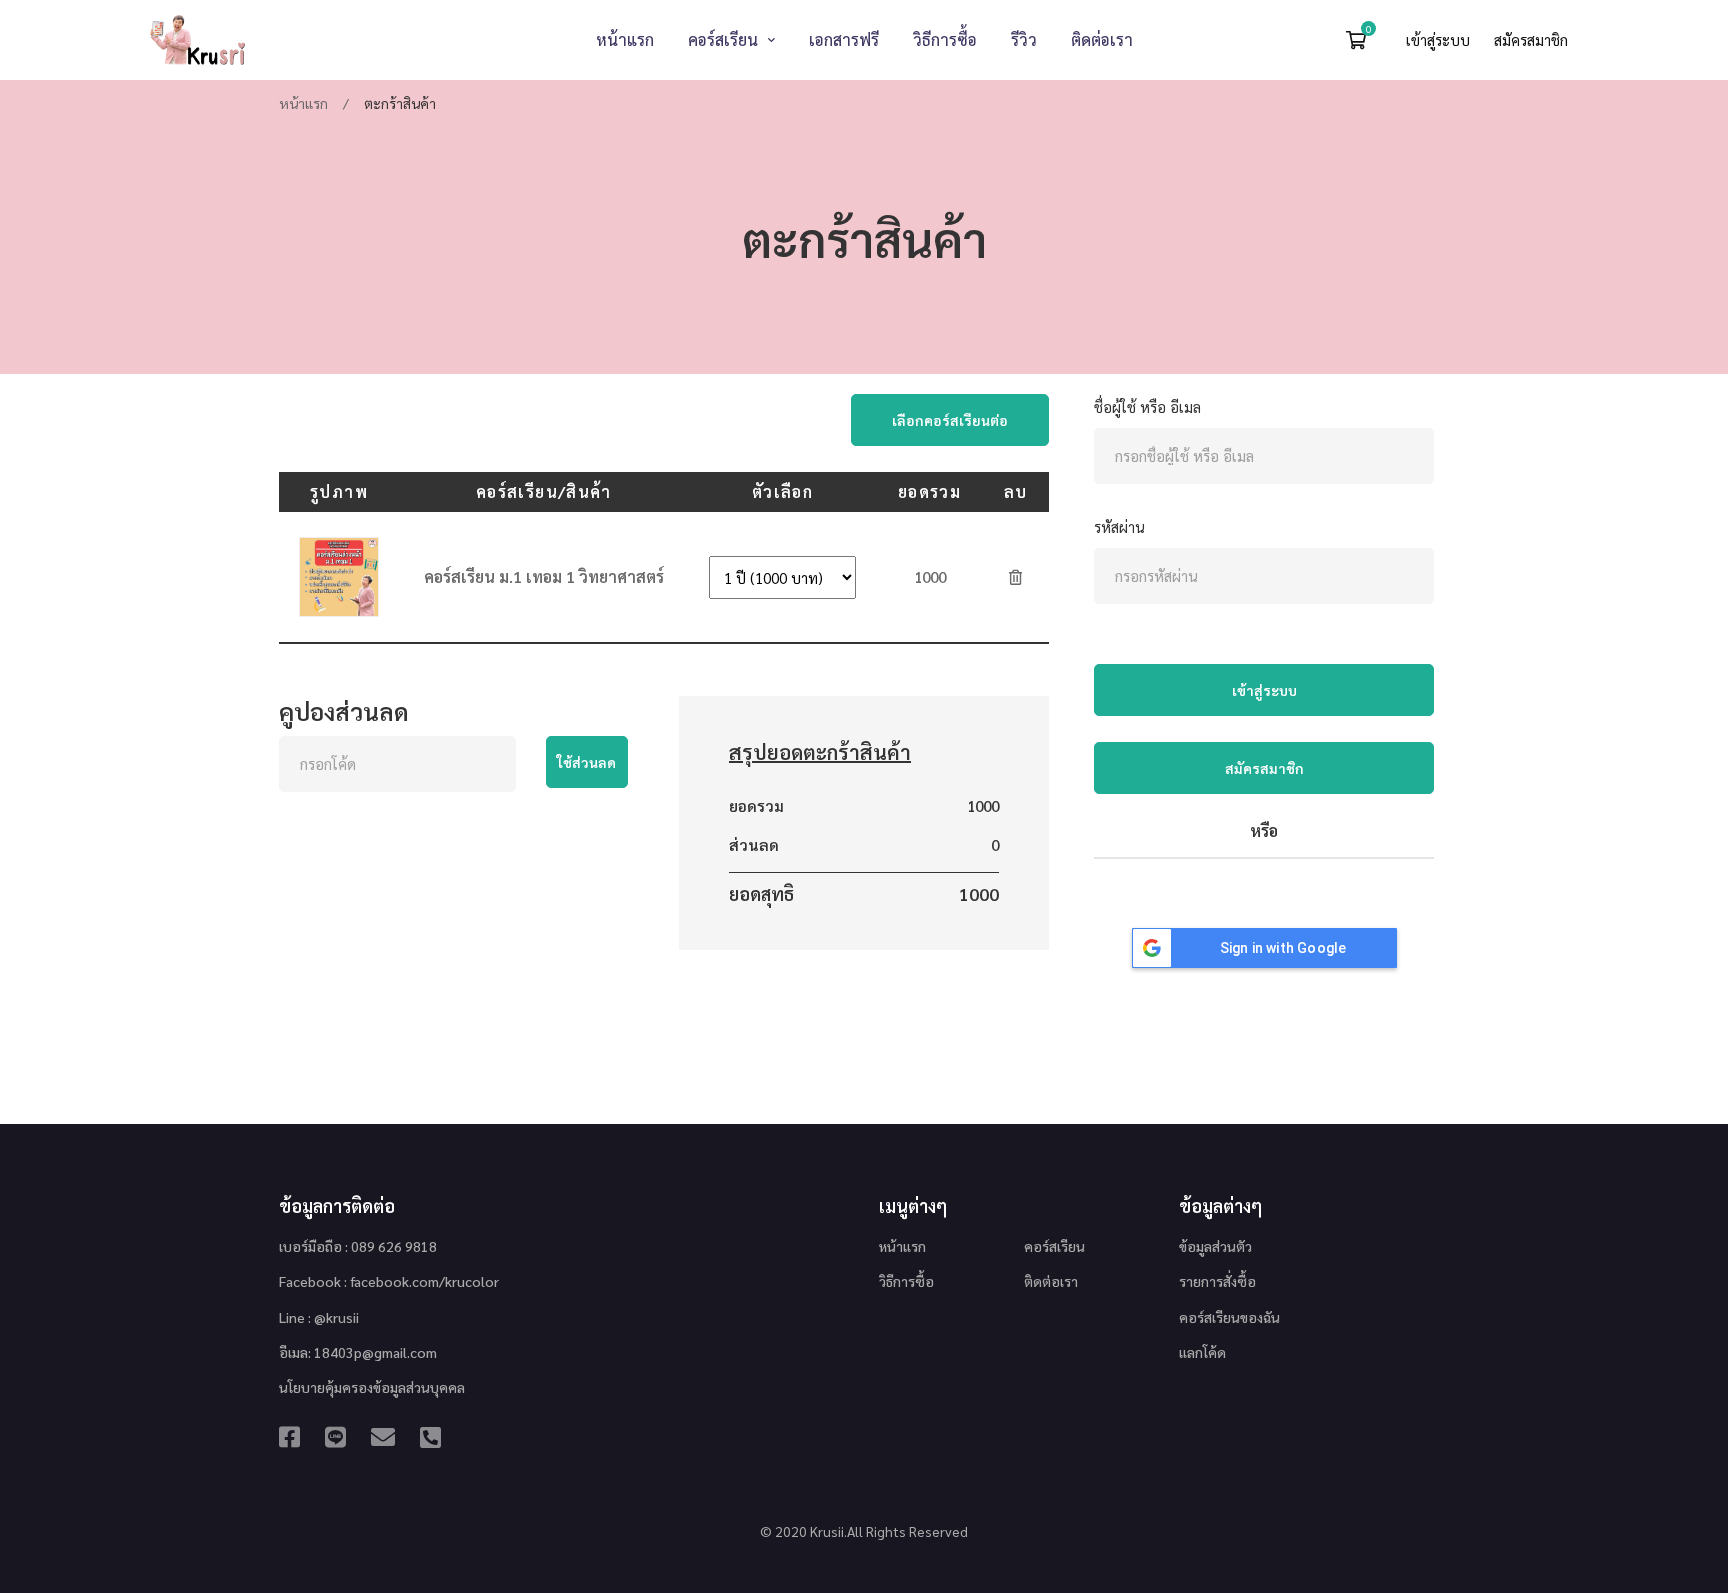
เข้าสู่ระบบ (1440, 39)
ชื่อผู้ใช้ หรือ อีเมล (1147, 406)
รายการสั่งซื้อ (1217, 1281)
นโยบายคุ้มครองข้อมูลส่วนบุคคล (372, 1387)
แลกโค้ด (1202, 1352)
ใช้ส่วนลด (586, 762)
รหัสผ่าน (1119, 526)
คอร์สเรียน (1054, 1246)
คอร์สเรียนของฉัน (1229, 1317)
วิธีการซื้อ (906, 1281)
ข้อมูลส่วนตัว (1215, 1246)
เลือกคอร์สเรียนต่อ (950, 420)
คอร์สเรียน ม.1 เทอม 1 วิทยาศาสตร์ (544, 576)
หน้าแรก (303, 103)
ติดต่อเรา (1051, 1281)
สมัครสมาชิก (1531, 39)
